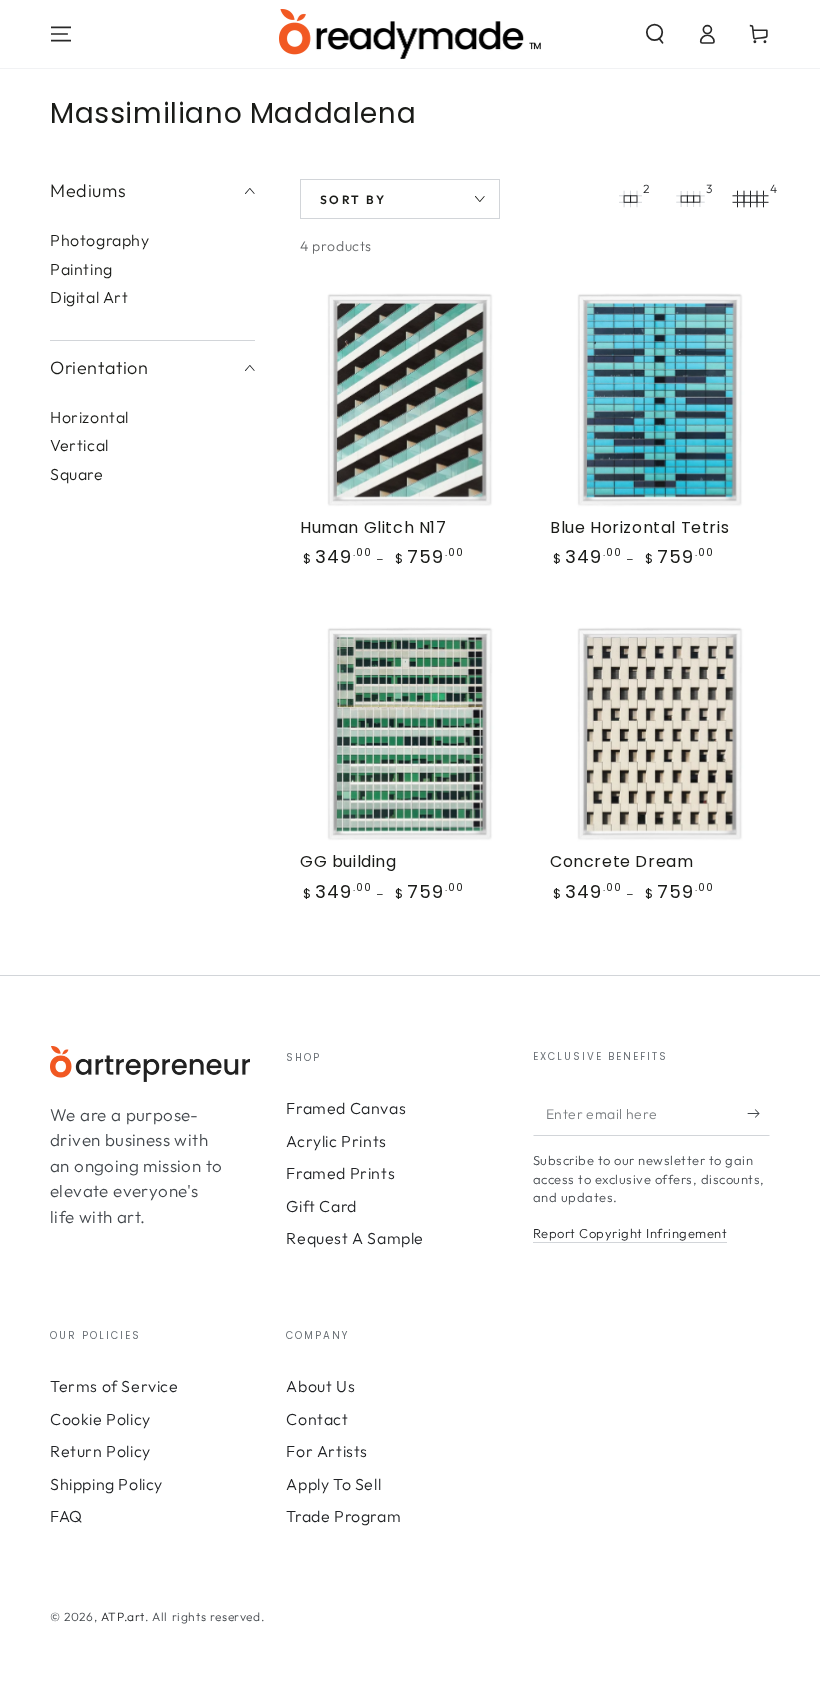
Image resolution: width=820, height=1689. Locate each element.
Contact (317, 1419)
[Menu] (61, 34)
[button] (655, 34)
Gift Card (321, 1206)
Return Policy (100, 1451)
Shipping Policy (106, 1484)
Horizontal (89, 417)
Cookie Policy (100, 1419)
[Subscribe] (758, 1113)
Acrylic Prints (336, 1141)
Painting (81, 269)
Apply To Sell (333, 1484)
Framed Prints (340, 1173)
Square (77, 474)
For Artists (327, 1451)
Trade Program (343, 1516)
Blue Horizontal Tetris (639, 527)
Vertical (79, 445)
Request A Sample (355, 1238)
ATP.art (123, 1616)
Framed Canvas (346, 1108)
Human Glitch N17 (373, 527)
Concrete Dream (621, 861)
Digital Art (89, 297)
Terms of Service (114, 1386)
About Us (320, 1386)
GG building (348, 861)
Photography (100, 240)
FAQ (66, 1516)
